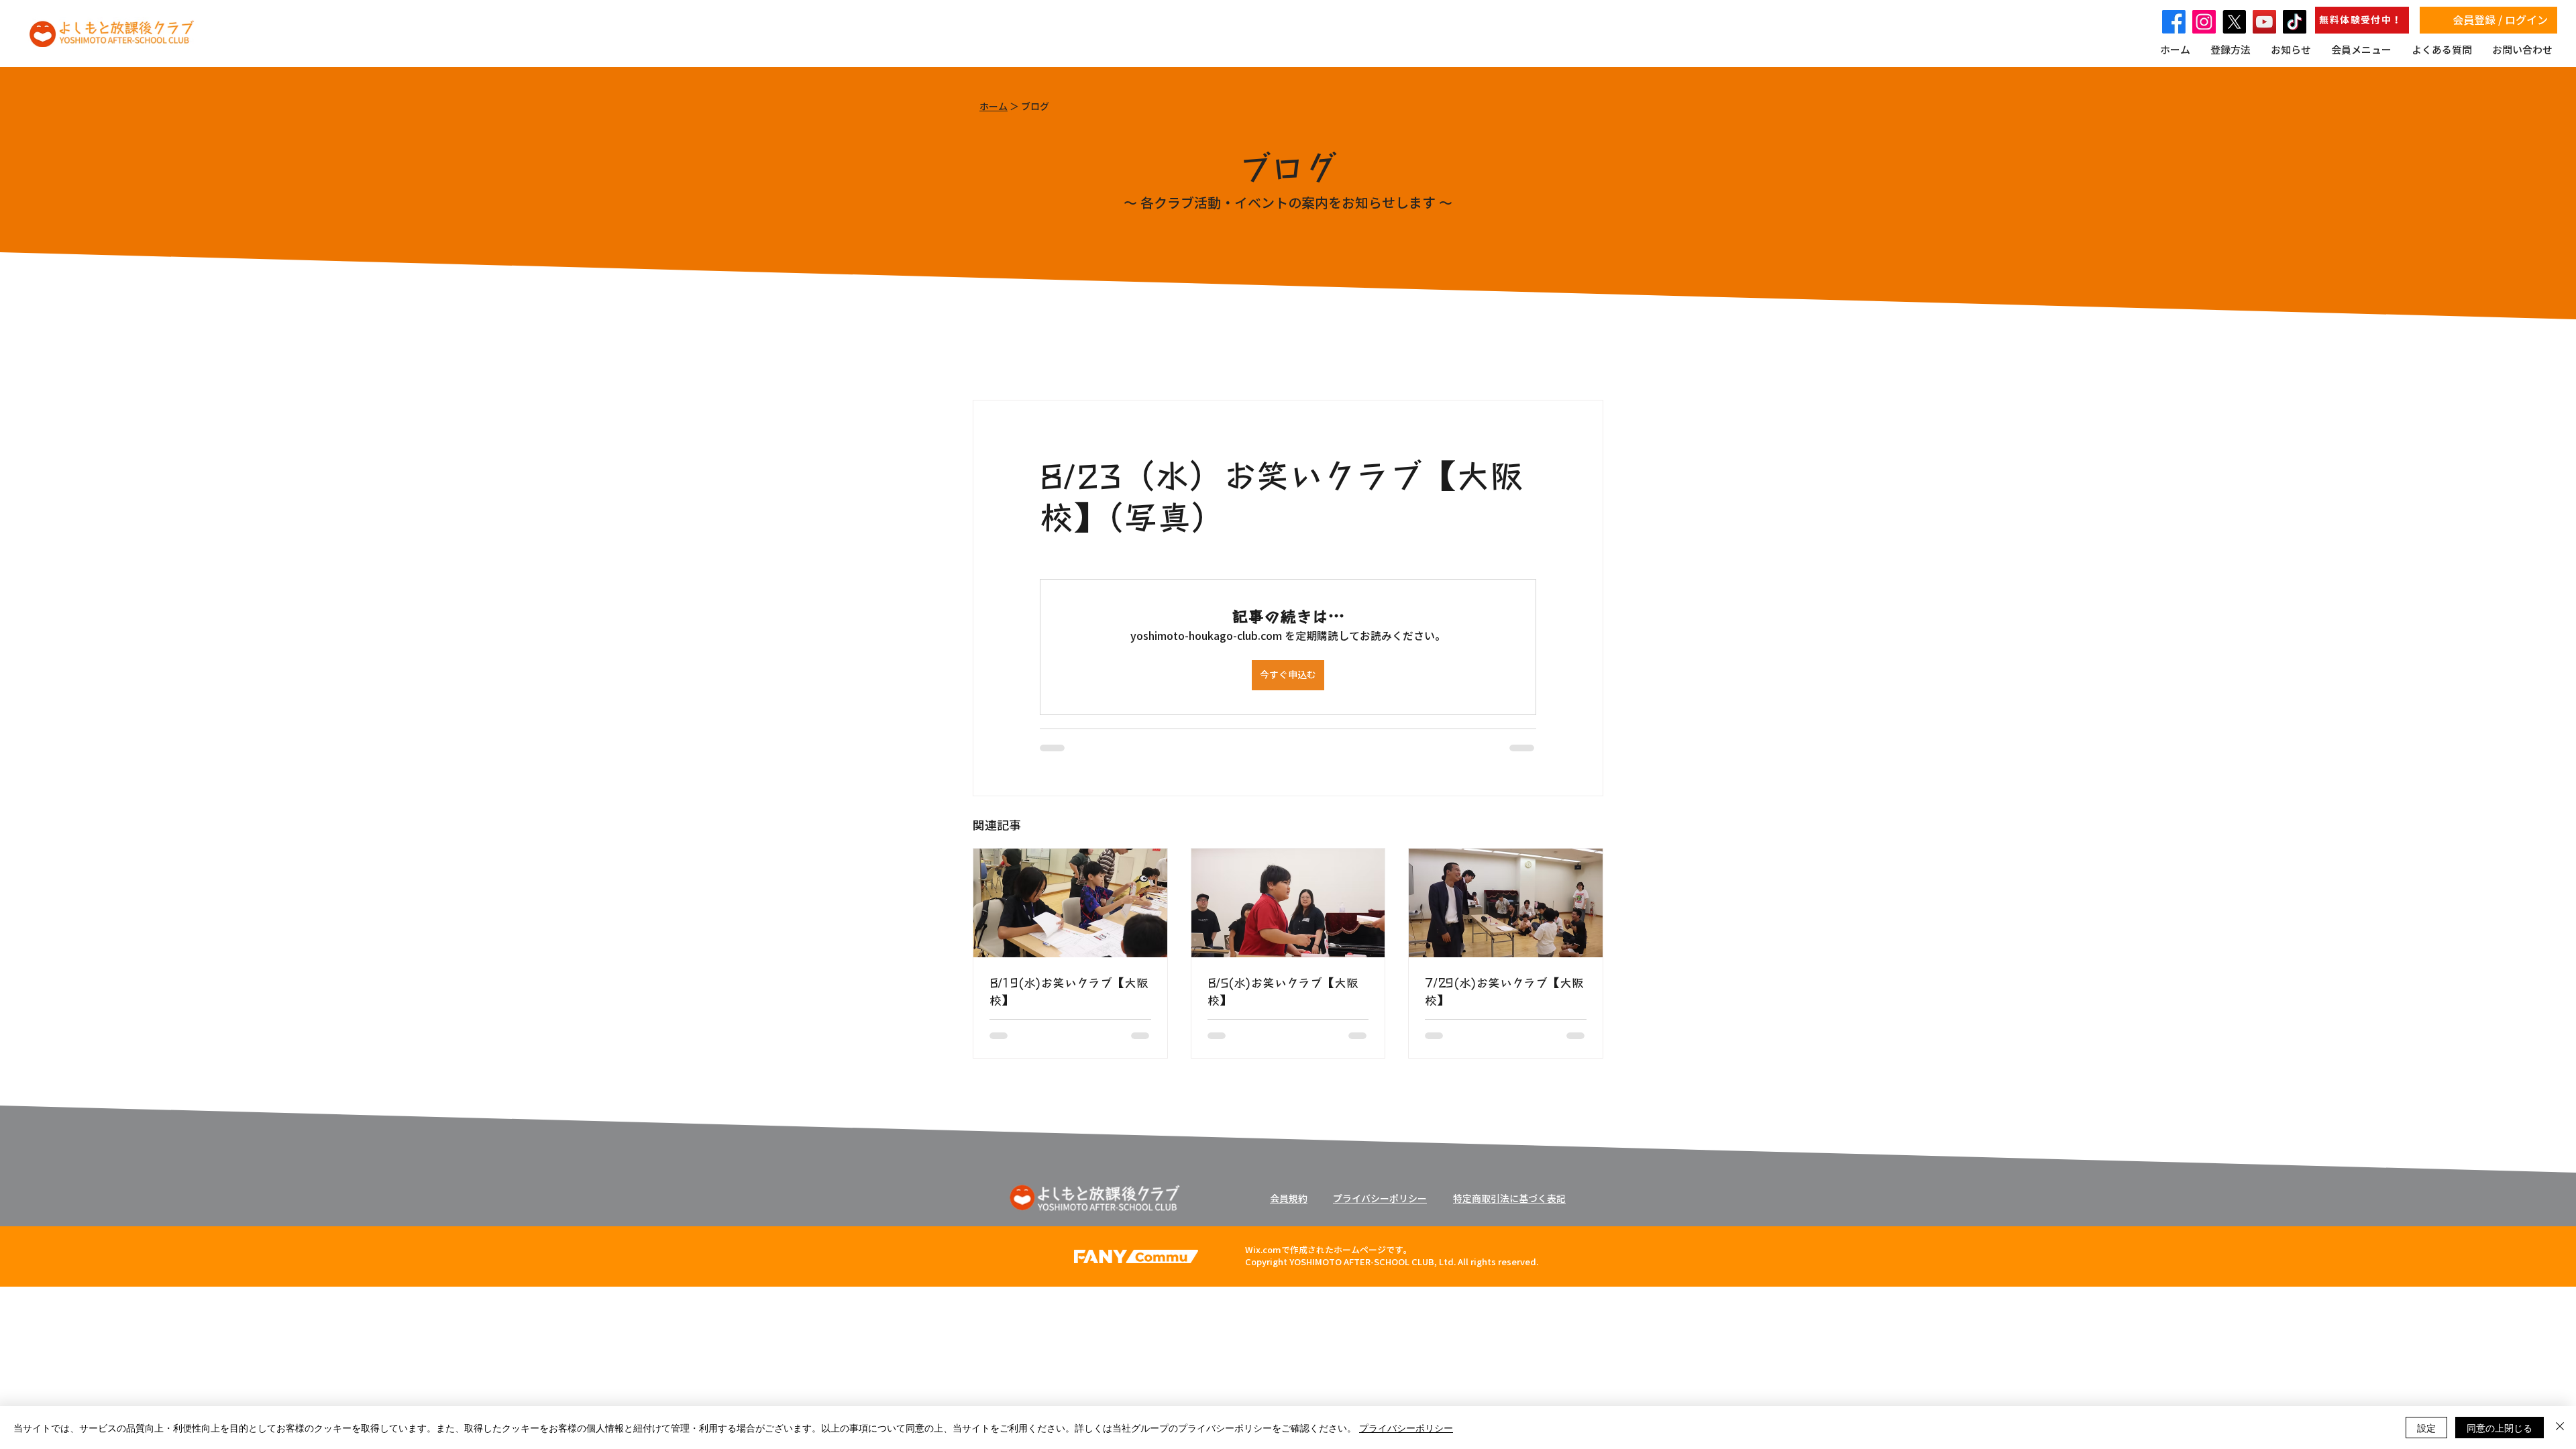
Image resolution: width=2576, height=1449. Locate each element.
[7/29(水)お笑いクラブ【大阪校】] (1506, 903)
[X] (2234, 22)
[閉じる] (2560, 1428)
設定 (2426, 1428)
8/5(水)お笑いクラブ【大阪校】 (1283, 991)
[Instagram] (2204, 22)
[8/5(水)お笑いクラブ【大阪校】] (1288, 903)
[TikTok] (2295, 22)
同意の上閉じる (2500, 1428)
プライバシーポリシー (1406, 1428)
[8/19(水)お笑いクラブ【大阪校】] (1070, 903)
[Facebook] (2174, 22)
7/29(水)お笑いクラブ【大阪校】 (1504, 991)
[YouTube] (2264, 22)
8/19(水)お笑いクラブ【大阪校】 (1069, 991)
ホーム (994, 107)
